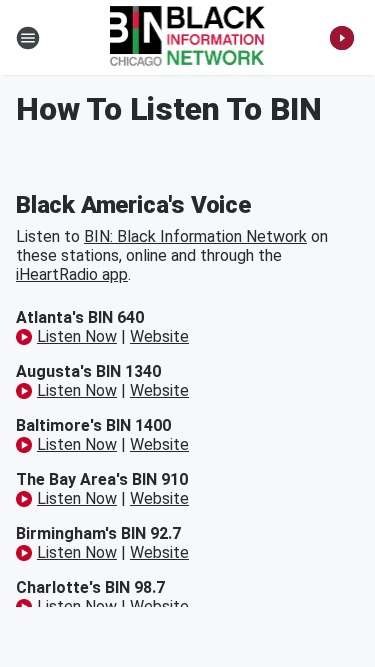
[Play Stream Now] (342, 38)
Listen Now (77, 336)
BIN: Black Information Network (195, 236)
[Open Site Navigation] (28, 38)
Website (159, 336)
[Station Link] (188, 38)
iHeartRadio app (72, 274)
